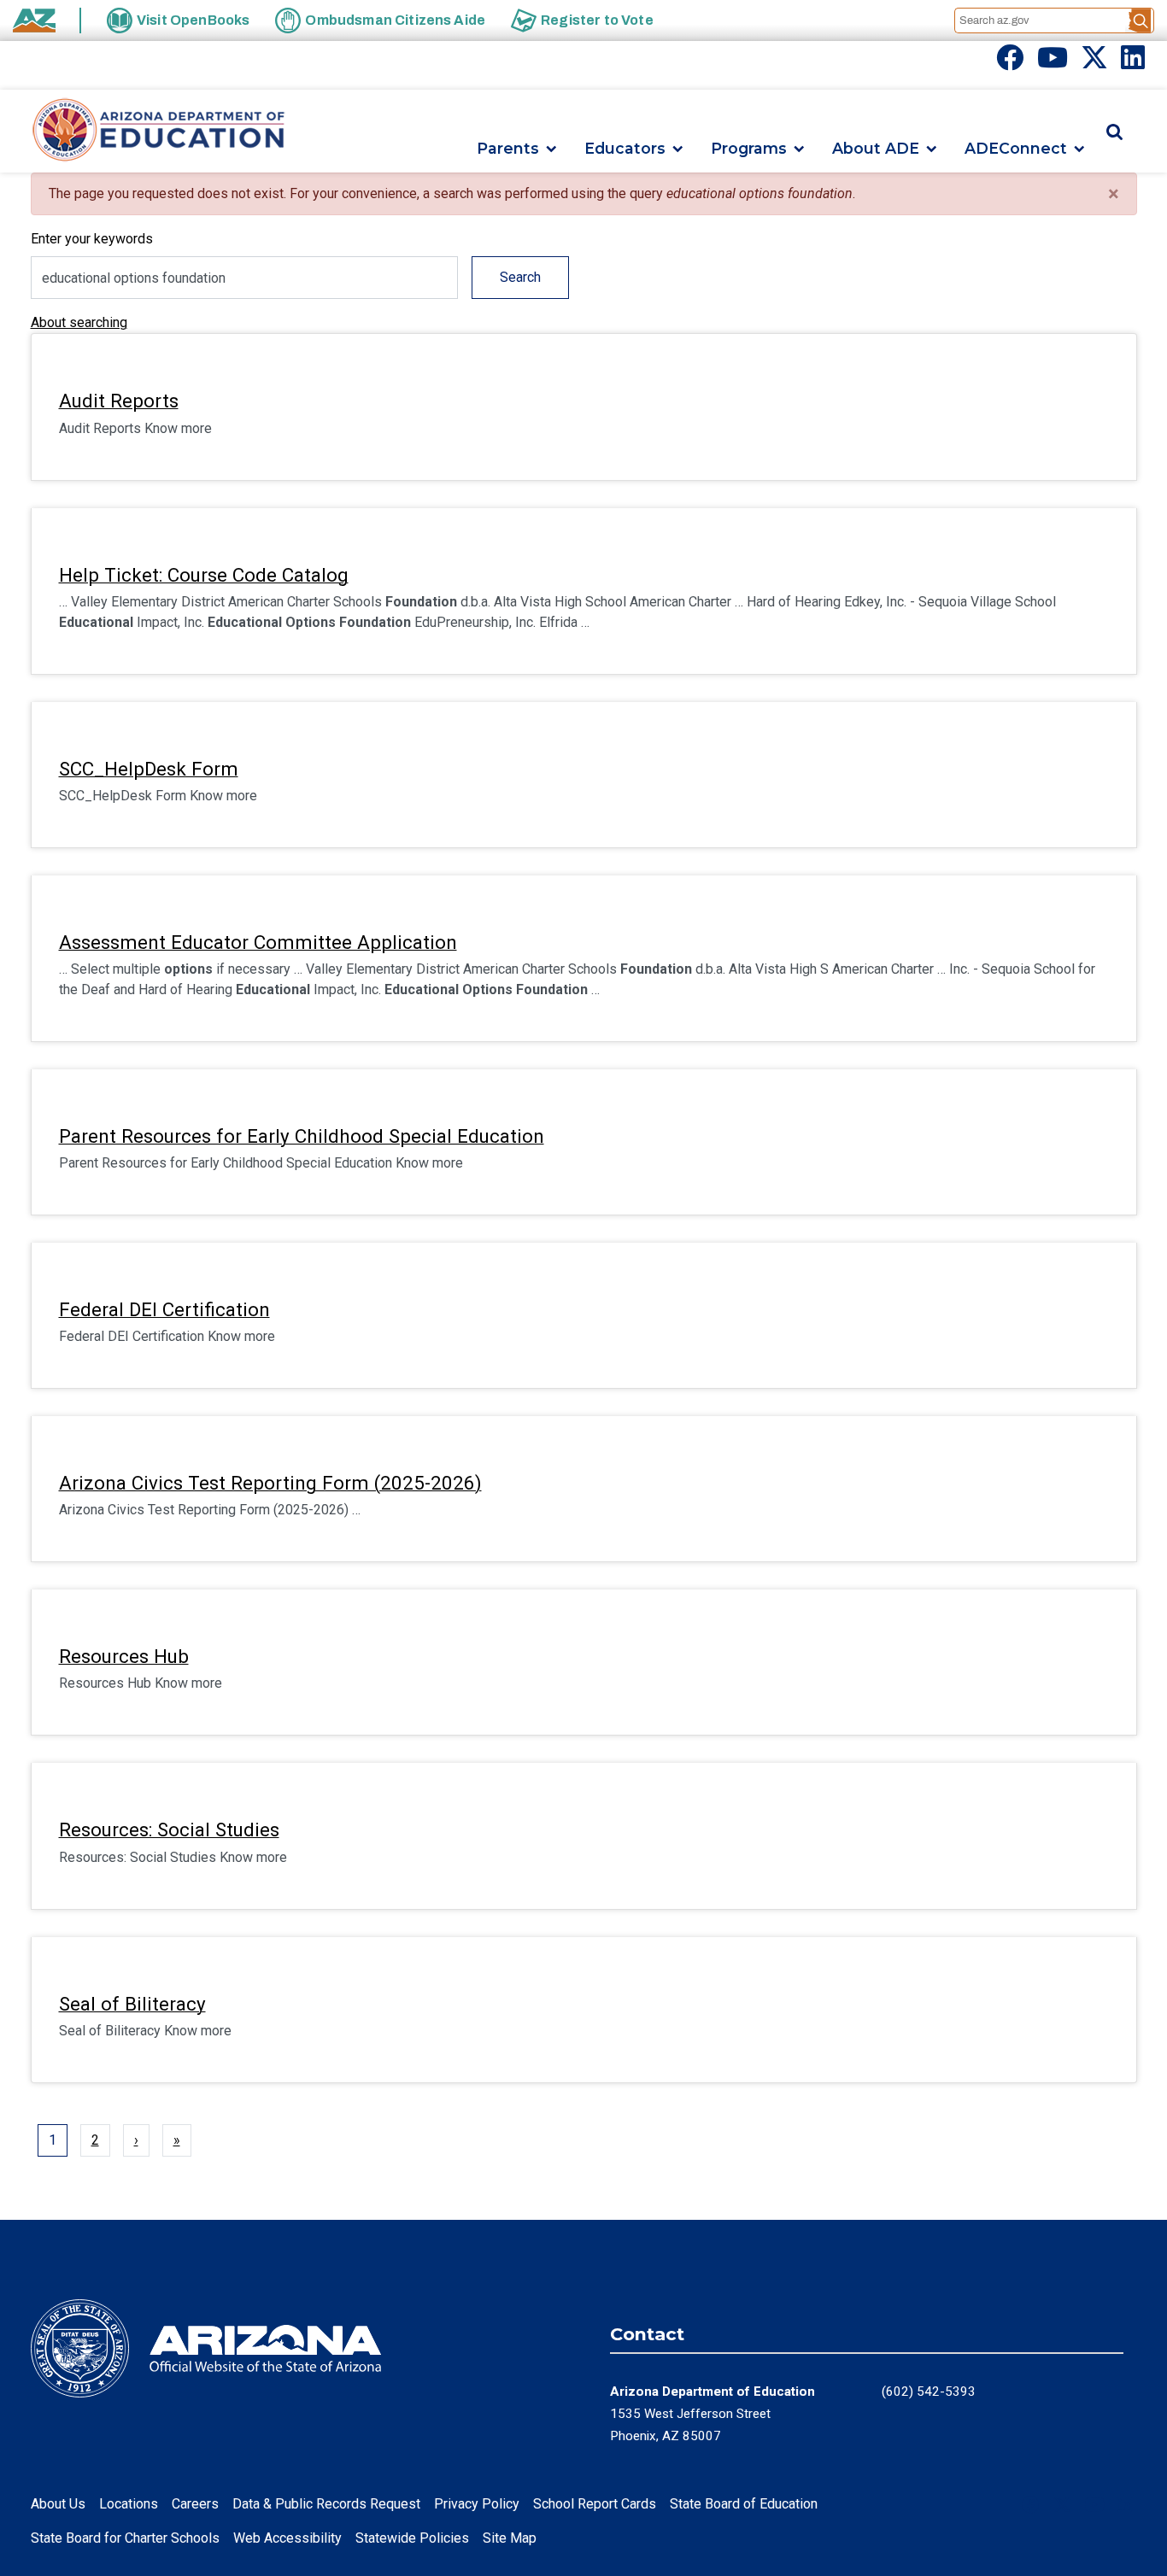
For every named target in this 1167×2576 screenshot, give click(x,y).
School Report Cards (595, 2504)
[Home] (159, 131)
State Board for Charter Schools (125, 2538)
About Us (58, 2504)
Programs (749, 149)
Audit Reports (119, 401)
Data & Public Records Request (326, 2504)
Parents (508, 149)
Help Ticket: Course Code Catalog (204, 575)
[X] (1094, 63)
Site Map (510, 2538)
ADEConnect (1016, 149)
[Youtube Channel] (1053, 63)
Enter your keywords (92, 239)
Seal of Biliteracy (132, 2004)
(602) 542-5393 (929, 2392)
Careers (195, 2504)
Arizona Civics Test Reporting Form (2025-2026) (270, 1483)
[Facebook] (1010, 63)
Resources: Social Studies (169, 1830)
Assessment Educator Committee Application (258, 942)
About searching (79, 322)
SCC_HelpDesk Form (149, 769)
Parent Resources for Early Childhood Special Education (302, 1136)
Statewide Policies (412, 2538)
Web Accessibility (287, 2538)
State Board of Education (744, 2504)
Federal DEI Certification (164, 1309)
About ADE (876, 149)
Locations (129, 2504)
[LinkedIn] (1133, 63)
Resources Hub (124, 1656)
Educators (625, 149)
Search (520, 277)
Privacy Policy (477, 2504)
